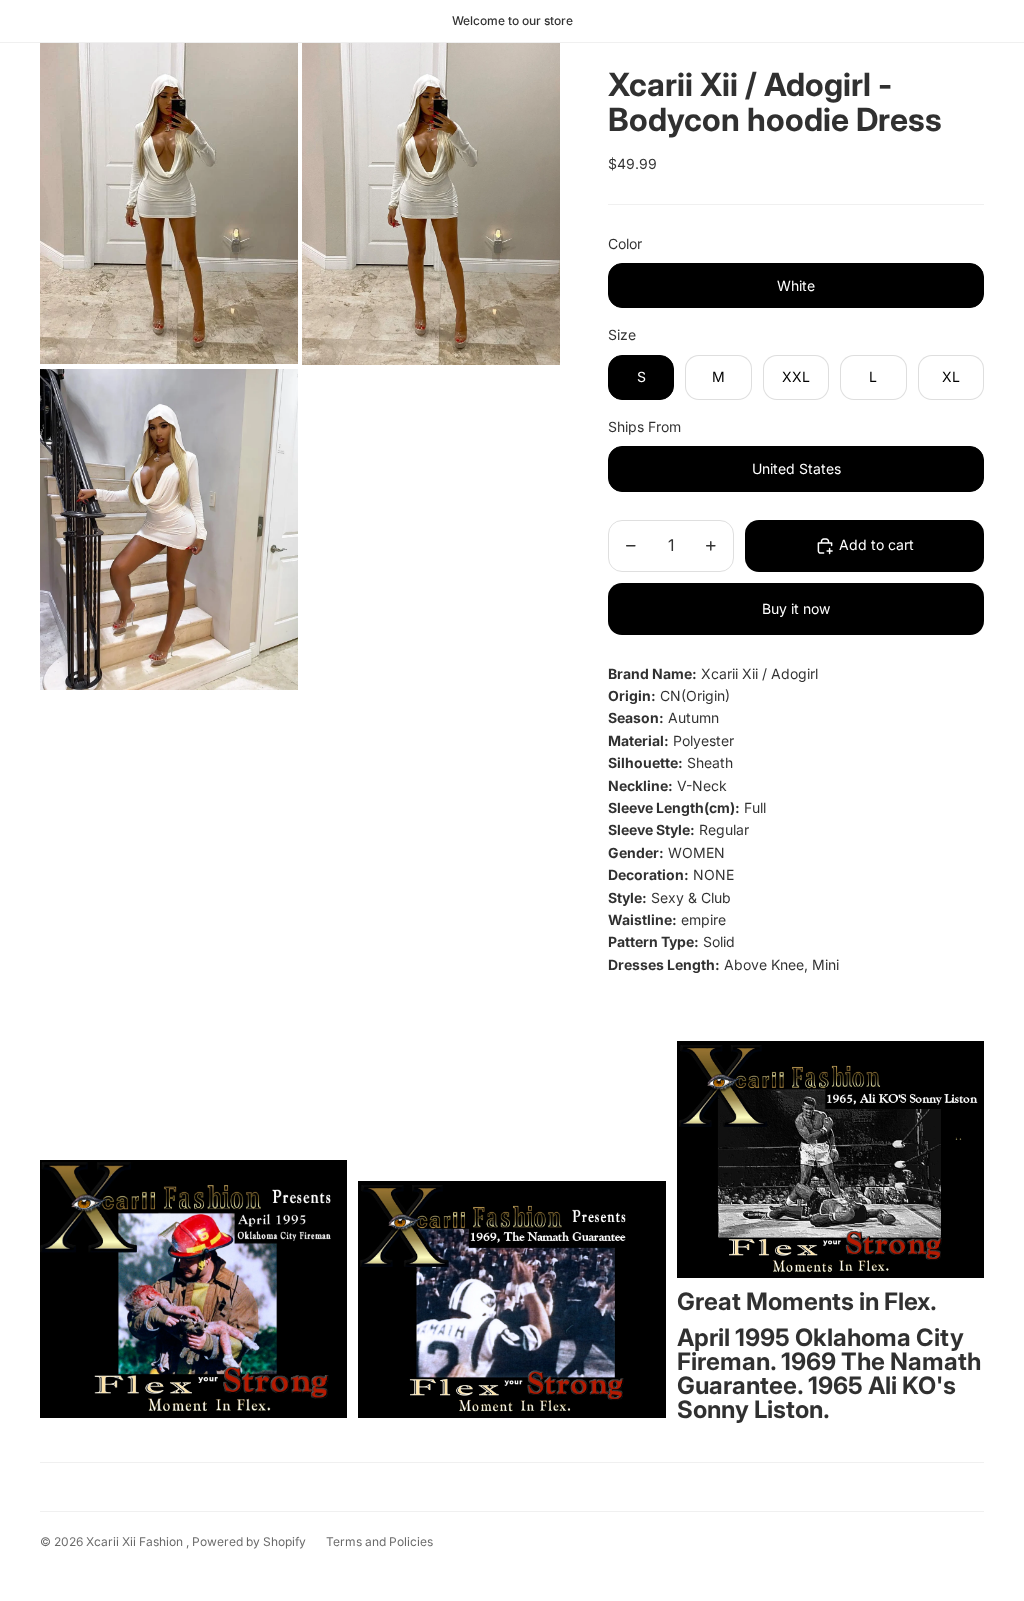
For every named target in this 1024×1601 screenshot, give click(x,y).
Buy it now (796, 608)
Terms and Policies (379, 1541)
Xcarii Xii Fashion (136, 1541)
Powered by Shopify (249, 1541)
